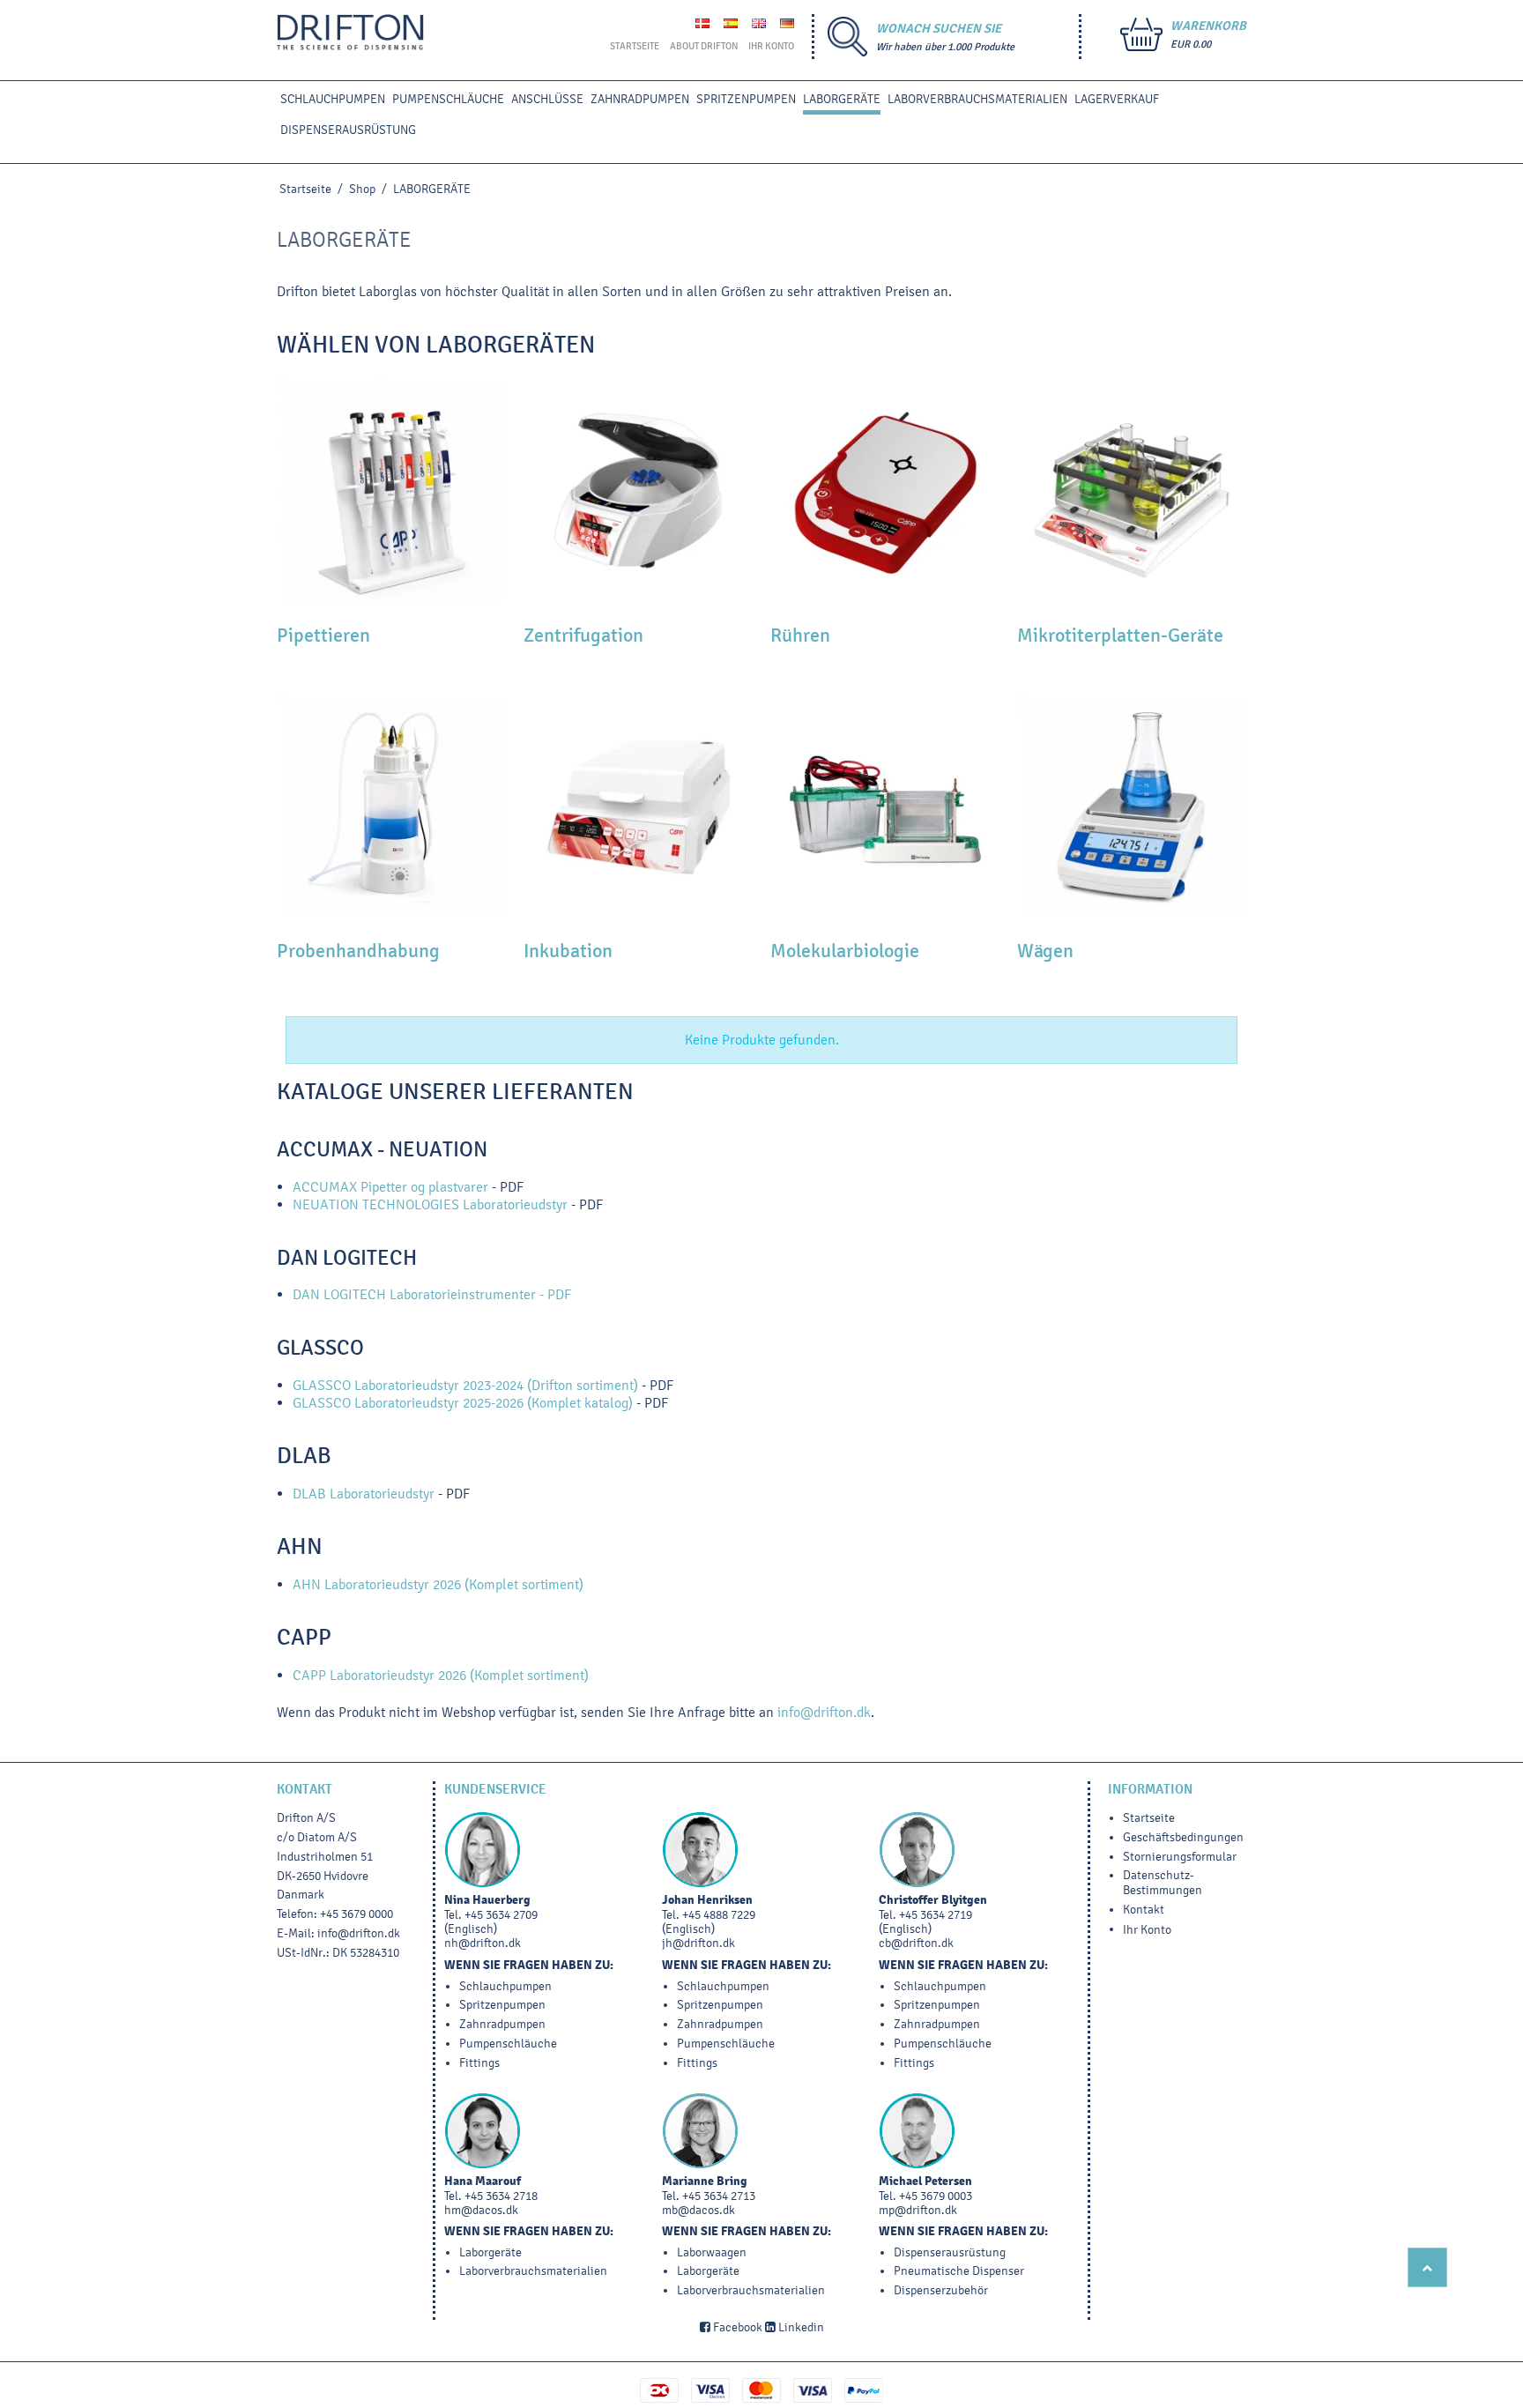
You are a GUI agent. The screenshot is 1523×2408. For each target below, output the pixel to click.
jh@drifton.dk (698, 1943)
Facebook (736, 2327)
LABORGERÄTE (842, 99)
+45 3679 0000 (357, 1914)
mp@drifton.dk (918, 2210)
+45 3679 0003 (936, 2196)
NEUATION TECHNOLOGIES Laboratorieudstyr (430, 1204)
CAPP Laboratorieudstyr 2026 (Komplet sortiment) (441, 1675)
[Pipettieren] (391, 491)
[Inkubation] (638, 806)
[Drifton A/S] (350, 33)
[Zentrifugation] (638, 491)
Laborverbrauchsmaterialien (977, 99)
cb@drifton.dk (916, 1943)
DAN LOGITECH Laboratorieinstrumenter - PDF (432, 1294)
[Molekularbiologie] (885, 806)
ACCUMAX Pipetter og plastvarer (390, 1187)
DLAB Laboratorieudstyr (365, 1494)
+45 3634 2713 (719, 2196)
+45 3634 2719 (936, 1915)
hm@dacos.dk (481, 2210)
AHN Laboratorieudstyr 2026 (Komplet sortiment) (438, 1584)
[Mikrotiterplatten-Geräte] (1132, 491)
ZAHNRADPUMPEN (640, 99)
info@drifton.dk (824, 1712)
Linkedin (800, 2327)
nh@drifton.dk (483, 1943)
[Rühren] (885, 491)
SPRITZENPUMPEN (746, 99)
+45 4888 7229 (719, 1915)
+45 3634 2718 (501, 2196)
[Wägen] (1132, 806)
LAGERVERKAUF (1117, 99)
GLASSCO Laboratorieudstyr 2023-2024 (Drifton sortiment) (465, 1385)
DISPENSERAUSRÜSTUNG (348, 130)
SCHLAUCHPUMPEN (333, 99)
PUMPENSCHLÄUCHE (448, 99)
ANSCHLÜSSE (547, 99)
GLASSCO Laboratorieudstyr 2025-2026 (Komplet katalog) (463, 1403)
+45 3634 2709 (501, 1915)
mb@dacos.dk (698, 2210)
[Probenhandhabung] (391, 806)
